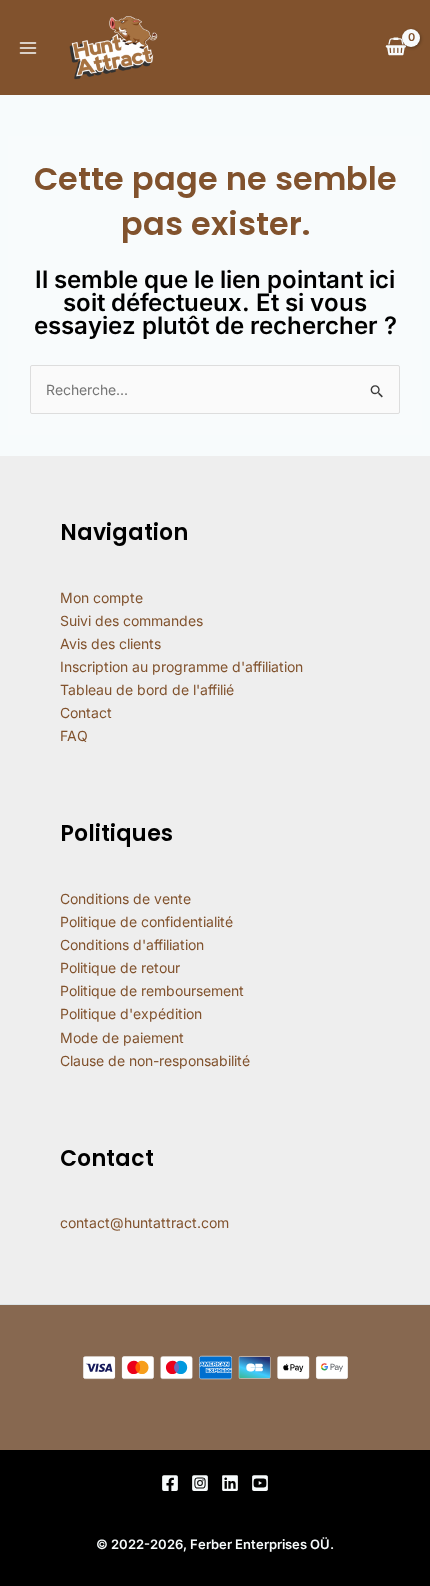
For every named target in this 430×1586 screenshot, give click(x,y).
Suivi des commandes (131, 620)
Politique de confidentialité (146, 921)
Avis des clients (110, 643)
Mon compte (101, 597)
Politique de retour (120, 967)
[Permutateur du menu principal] (28, 48)
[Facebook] (170, 1483)
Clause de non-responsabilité (155, 1060)
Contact (86, 712)
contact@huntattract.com (144, 1222)
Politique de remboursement (152, 990)
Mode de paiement (122, 1037)
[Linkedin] (230, 1483)
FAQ (74, 735)
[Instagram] (200, 1483)
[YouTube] (260, 1483)
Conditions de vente (125, 898)
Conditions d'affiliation (132, 944)
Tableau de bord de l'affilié (147, 689)
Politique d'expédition (131, 1013)
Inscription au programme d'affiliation (181, 666)
